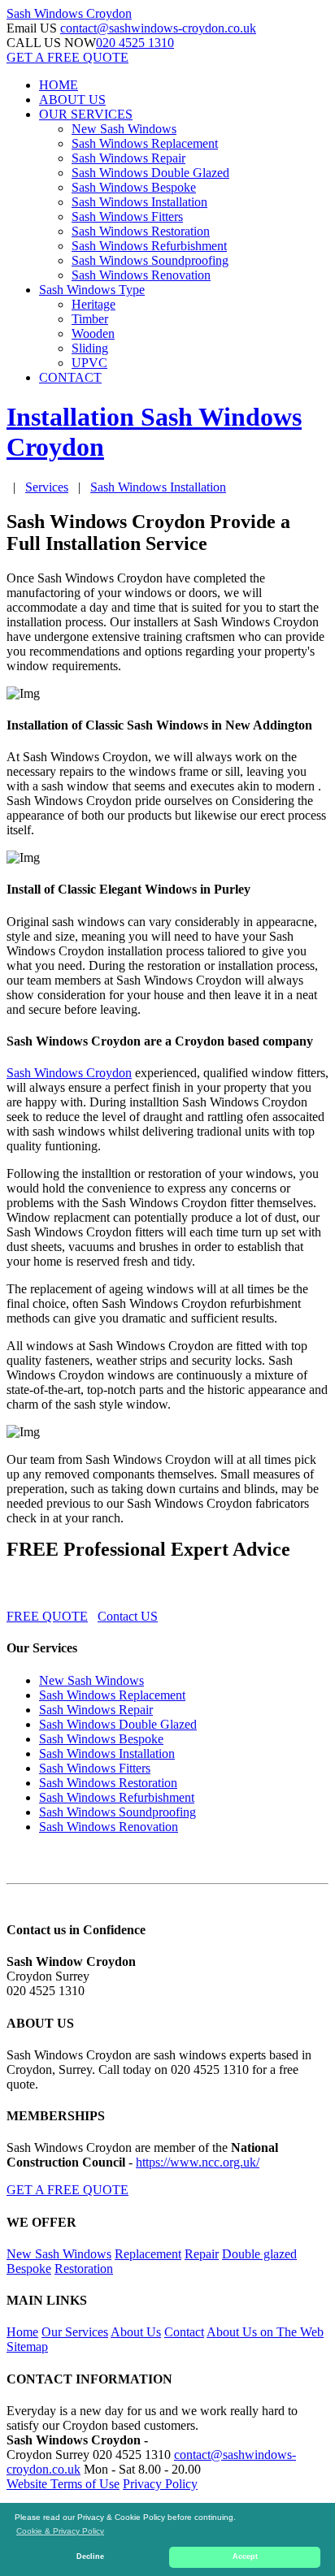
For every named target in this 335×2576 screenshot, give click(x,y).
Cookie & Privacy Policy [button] (60, 2531)
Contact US (128, 1616)
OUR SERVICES (86, 114)
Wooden (93, 333)
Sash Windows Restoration (141, 231)
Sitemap (27, 2347)
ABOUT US (72, 100)
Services (47, 487)
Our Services (75, 2332)
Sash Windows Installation (139, 202)
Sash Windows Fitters (127, 216)
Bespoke (29, 2269)
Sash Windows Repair (128, 158)
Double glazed (259, 2254)
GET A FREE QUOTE (67, 57)
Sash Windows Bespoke (134, 187)
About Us (136, 2332)
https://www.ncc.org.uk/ (198, 2162)
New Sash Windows (124, 129)
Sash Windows (69, 13)
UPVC (89, 363)
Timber (90, 319)
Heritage (94, 304)
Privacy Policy (160, 2484)
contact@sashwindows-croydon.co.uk (158, 28)
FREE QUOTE (47, 1616)
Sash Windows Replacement (145, 143)
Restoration (84, 2269)
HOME (59, 85)
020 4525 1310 (135, 43)
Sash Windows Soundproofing (150, 260)
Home (22, 2332)
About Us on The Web (265, 2332)
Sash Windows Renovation (141, 275)
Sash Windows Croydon (69, 1073)
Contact (184, 2332)
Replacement (148, 2254)
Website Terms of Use (63, 2484)
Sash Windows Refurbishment (149, 246)
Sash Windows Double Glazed (150, 173)
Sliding (90, 348)
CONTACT (70, 377)
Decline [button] (90, 2557)
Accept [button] (245, 2557)
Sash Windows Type (92, 290)
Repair (202, 2254)
